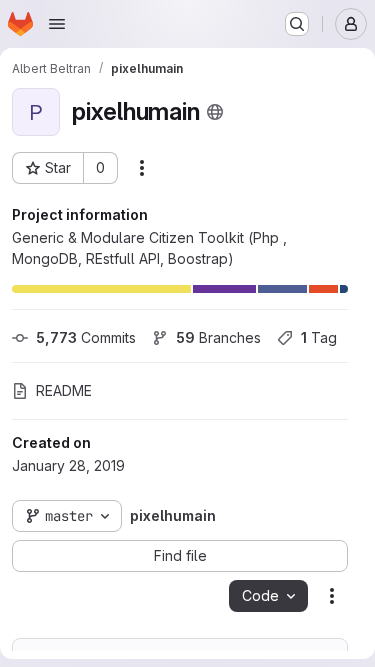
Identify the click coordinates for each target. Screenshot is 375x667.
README (64, 390)
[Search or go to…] (297, 24)
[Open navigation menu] (57, 24)
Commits (86, 337)
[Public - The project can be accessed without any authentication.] (215, 112)
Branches (218, 337)
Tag (319, 337)
